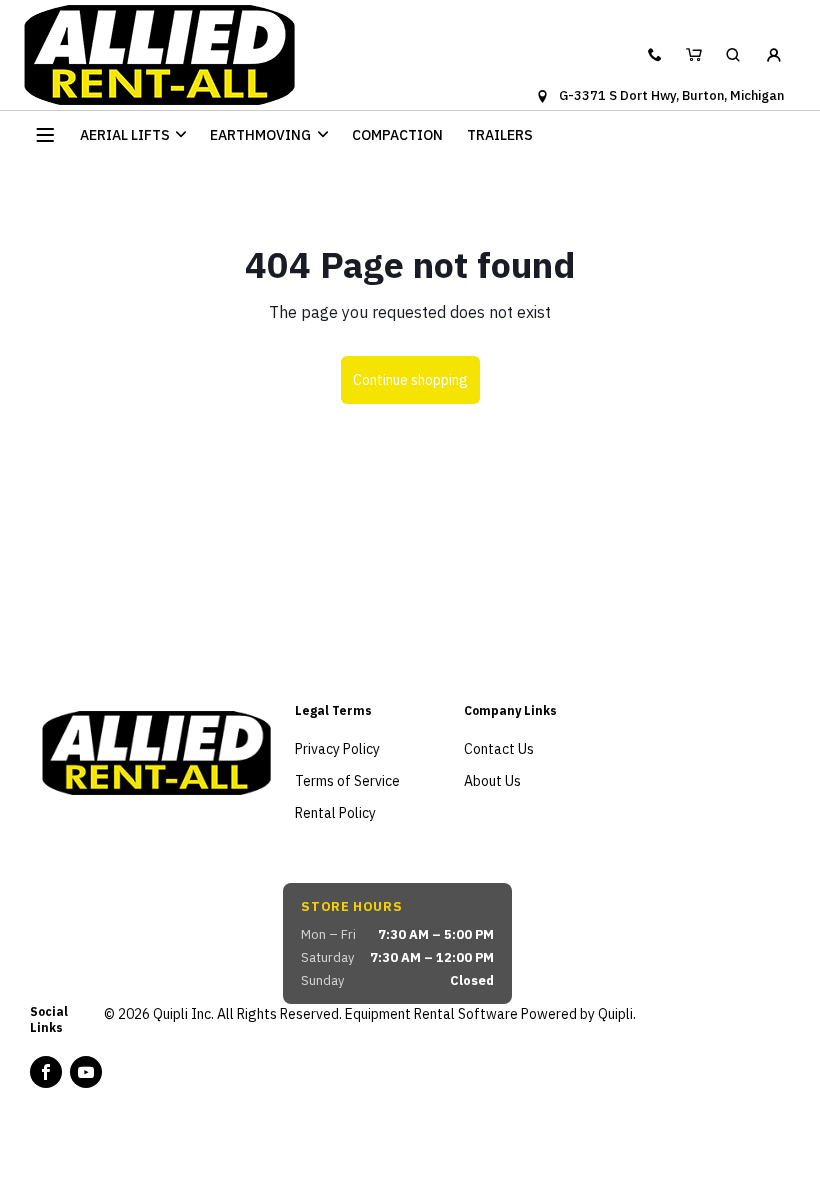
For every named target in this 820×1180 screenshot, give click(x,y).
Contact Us (499, 749)
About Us (492, 781)
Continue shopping (410, 380)
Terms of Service (347, 781)
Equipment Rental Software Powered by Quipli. (490, 1014)
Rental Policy (335, 813)
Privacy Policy (337, 749)
